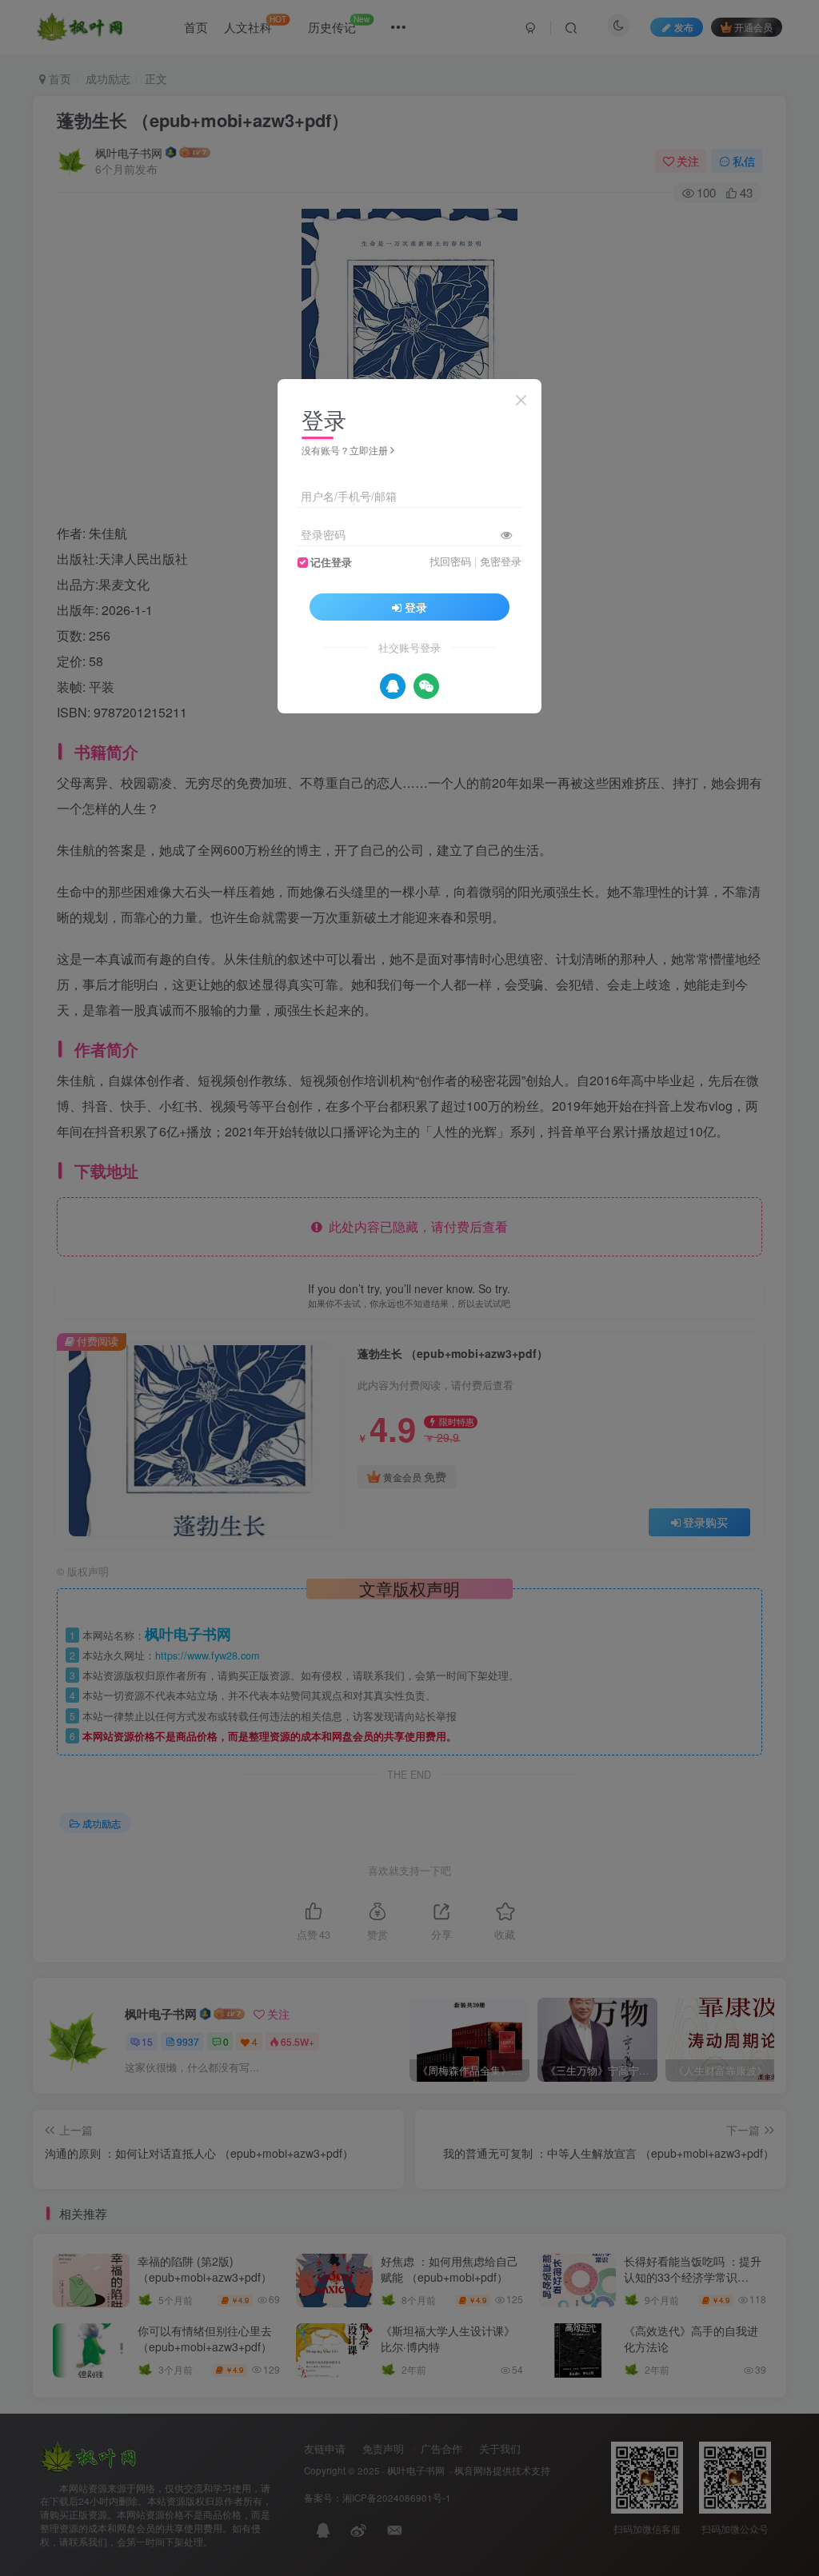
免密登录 (501, 561)
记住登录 (331, 562)
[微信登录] (426, 686)
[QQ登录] (393, 686)
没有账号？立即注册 (345, 450)
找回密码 (450, 561)
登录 (416, 607)
